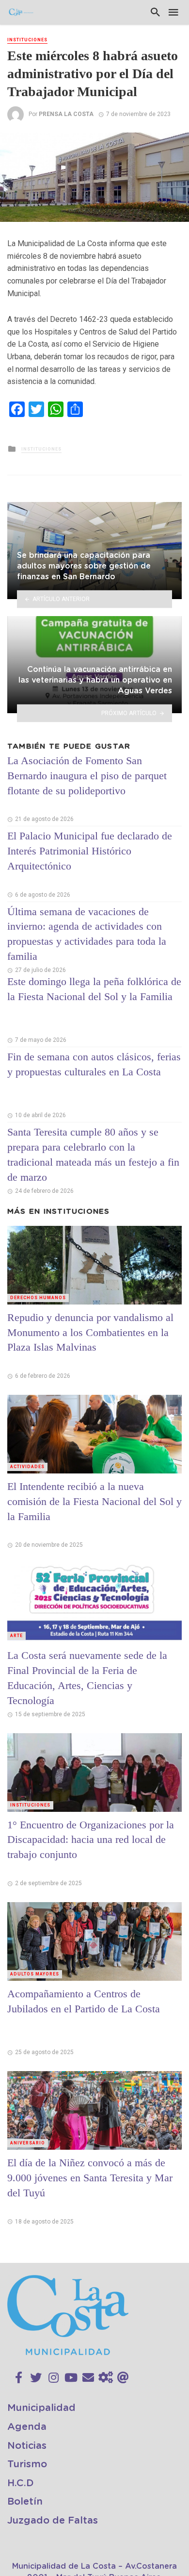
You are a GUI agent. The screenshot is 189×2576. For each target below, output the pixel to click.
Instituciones (27, 40)
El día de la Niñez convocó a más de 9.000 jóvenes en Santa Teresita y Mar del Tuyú (90, 2178)
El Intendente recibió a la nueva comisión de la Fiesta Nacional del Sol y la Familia (94, 1501)
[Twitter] (36, 2378)
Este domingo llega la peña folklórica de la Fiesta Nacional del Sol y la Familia (94, 989)
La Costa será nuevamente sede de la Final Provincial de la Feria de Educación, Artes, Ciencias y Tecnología (87, 1678)
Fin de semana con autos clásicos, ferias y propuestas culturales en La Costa (94, 1064)
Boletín (25, 2502)
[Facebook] (19, 2378)
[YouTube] (71, 2378)
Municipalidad (41, 2408)
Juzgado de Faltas (53, 2521)
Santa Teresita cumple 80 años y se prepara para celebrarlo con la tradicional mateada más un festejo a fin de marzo (93, 1154)
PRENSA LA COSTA (66, 114)
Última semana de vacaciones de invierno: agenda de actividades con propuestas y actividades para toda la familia (87, 934)
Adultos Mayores (35, 1974)
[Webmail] (123, 2378)
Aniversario (28, 2143)
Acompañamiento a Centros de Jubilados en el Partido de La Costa (84, 2001)
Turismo (27, 2464)
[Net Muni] (106, 2378)
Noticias (27, 2446)
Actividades (27, 1467)
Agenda (27, 2427)
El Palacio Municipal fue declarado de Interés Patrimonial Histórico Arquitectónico (90, 851)
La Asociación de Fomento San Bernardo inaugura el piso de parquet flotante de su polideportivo (87, 776)
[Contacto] (88, 2378)
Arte (16, 1636)
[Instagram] (54, 2378)
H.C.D (21, 2483)
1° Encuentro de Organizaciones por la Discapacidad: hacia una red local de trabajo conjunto (91, 1840)
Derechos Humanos (38, 1298)
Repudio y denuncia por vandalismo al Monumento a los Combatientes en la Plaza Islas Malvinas (90, 1332)
